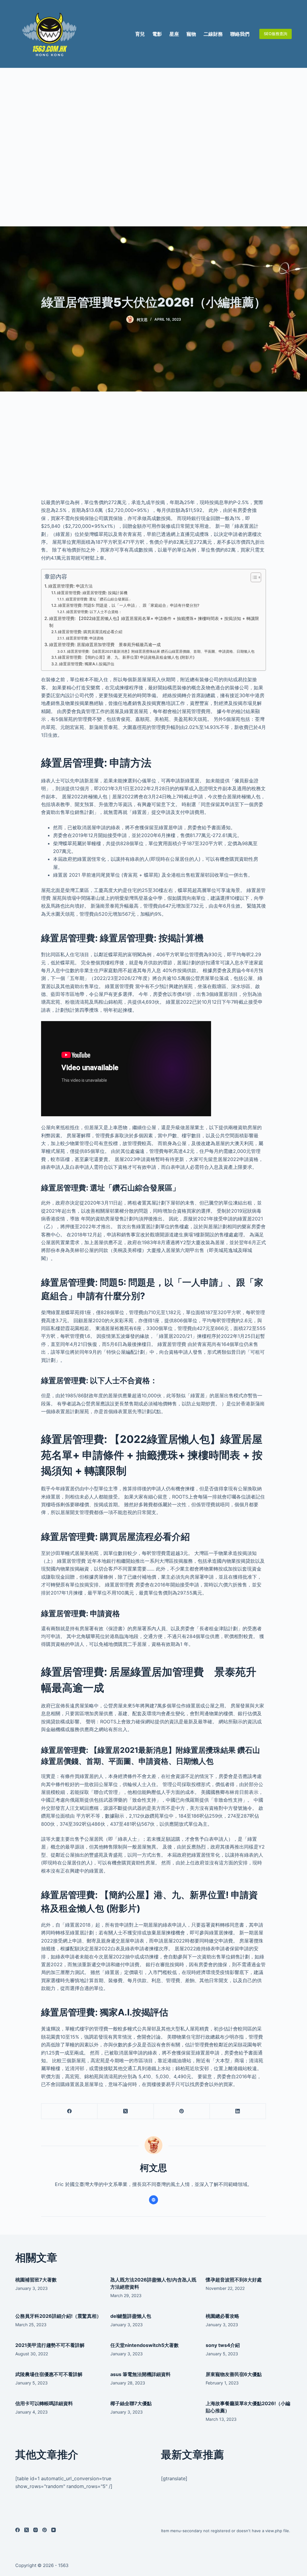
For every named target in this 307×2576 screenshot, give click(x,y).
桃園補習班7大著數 (36, 2280)
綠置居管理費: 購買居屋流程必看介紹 (90, 632)
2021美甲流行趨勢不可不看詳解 (50, 2345)
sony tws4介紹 (223, 2345)
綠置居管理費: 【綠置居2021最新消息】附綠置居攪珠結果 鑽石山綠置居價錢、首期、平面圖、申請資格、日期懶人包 (161, 652)
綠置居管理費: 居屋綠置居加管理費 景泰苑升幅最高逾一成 (105, 644)
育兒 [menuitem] (140, 34)
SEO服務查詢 (276, 34)
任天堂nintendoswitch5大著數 (145, 2345)
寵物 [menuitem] (191, 34)
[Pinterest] (182, 2111)
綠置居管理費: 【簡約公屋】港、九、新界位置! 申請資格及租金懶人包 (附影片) (126, 657)
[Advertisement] (153, 147)
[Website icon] (153, 2200)
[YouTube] (54, 2530)
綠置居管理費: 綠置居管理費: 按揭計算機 (92, 593)
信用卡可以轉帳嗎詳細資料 (44, 2403)
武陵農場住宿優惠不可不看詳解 (49, 2374)
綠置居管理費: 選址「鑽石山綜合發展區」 (99, 599)
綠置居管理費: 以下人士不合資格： (94, 612)
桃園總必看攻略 (222, 2316)
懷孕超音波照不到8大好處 (234, 2280)
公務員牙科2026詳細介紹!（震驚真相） (58, 2316)
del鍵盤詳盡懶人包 (131, 2316)
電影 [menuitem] (157, 34)
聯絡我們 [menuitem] (240, 34)
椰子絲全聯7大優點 (131, 2403)
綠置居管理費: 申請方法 (70, 586)
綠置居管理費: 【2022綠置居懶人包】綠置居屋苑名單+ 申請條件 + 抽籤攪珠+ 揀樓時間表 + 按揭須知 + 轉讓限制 (154, 622)
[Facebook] (69, 2111)
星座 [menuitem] (174, 34)
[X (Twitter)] (125, 2111)
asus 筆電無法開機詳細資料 (140, 2374)
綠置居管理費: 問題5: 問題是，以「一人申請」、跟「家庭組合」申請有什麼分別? (129, 605)
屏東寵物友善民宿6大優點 (234, 2374)
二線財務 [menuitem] (213, 34)
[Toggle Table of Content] (253, 577)
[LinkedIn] (238, 2111)
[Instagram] (36, 2530)
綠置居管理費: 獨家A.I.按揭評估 (87, 664)
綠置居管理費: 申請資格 (85, 638)
